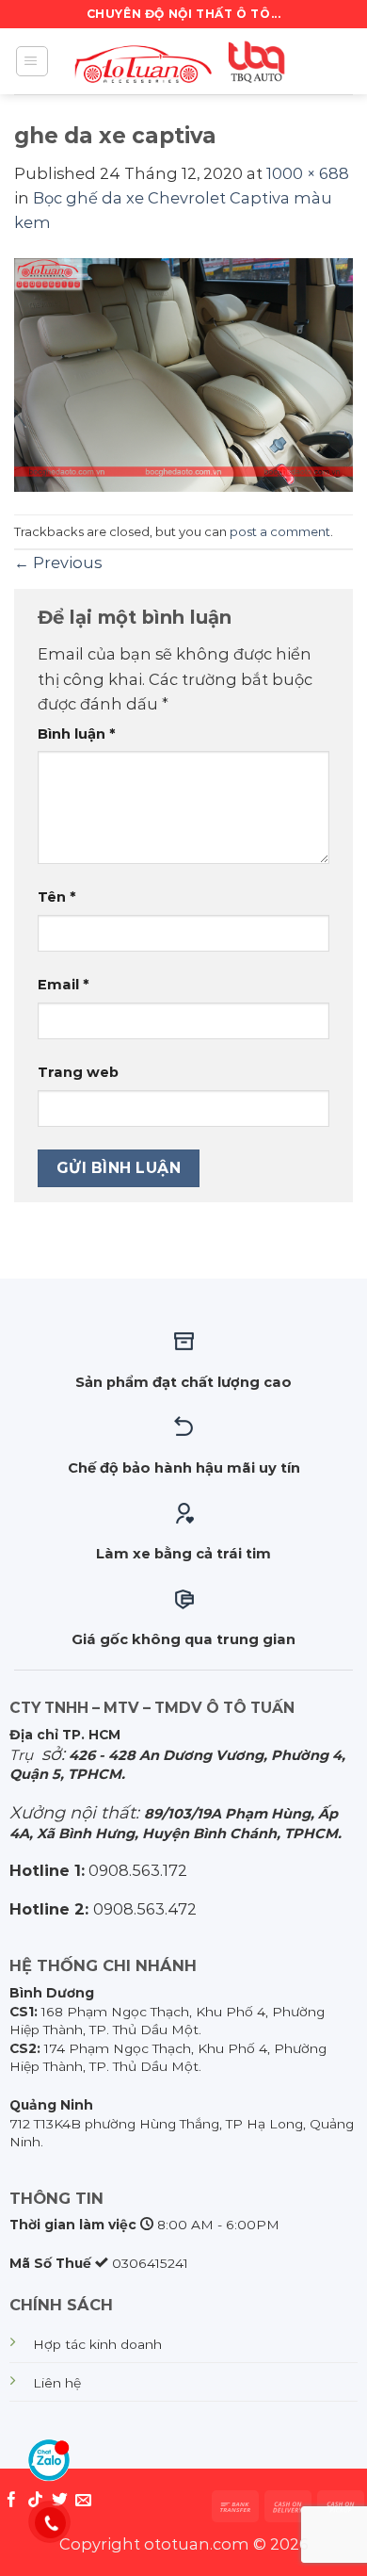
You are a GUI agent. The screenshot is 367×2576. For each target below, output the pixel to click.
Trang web (78, 1072)
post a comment (280, 531)
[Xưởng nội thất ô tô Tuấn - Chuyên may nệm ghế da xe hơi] (183, 61)
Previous (58, 562)
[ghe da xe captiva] (183, 373)
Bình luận (77, 734)
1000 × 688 (308, 173)
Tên (57, 897)
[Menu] (32, 62)
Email (64, 985)
